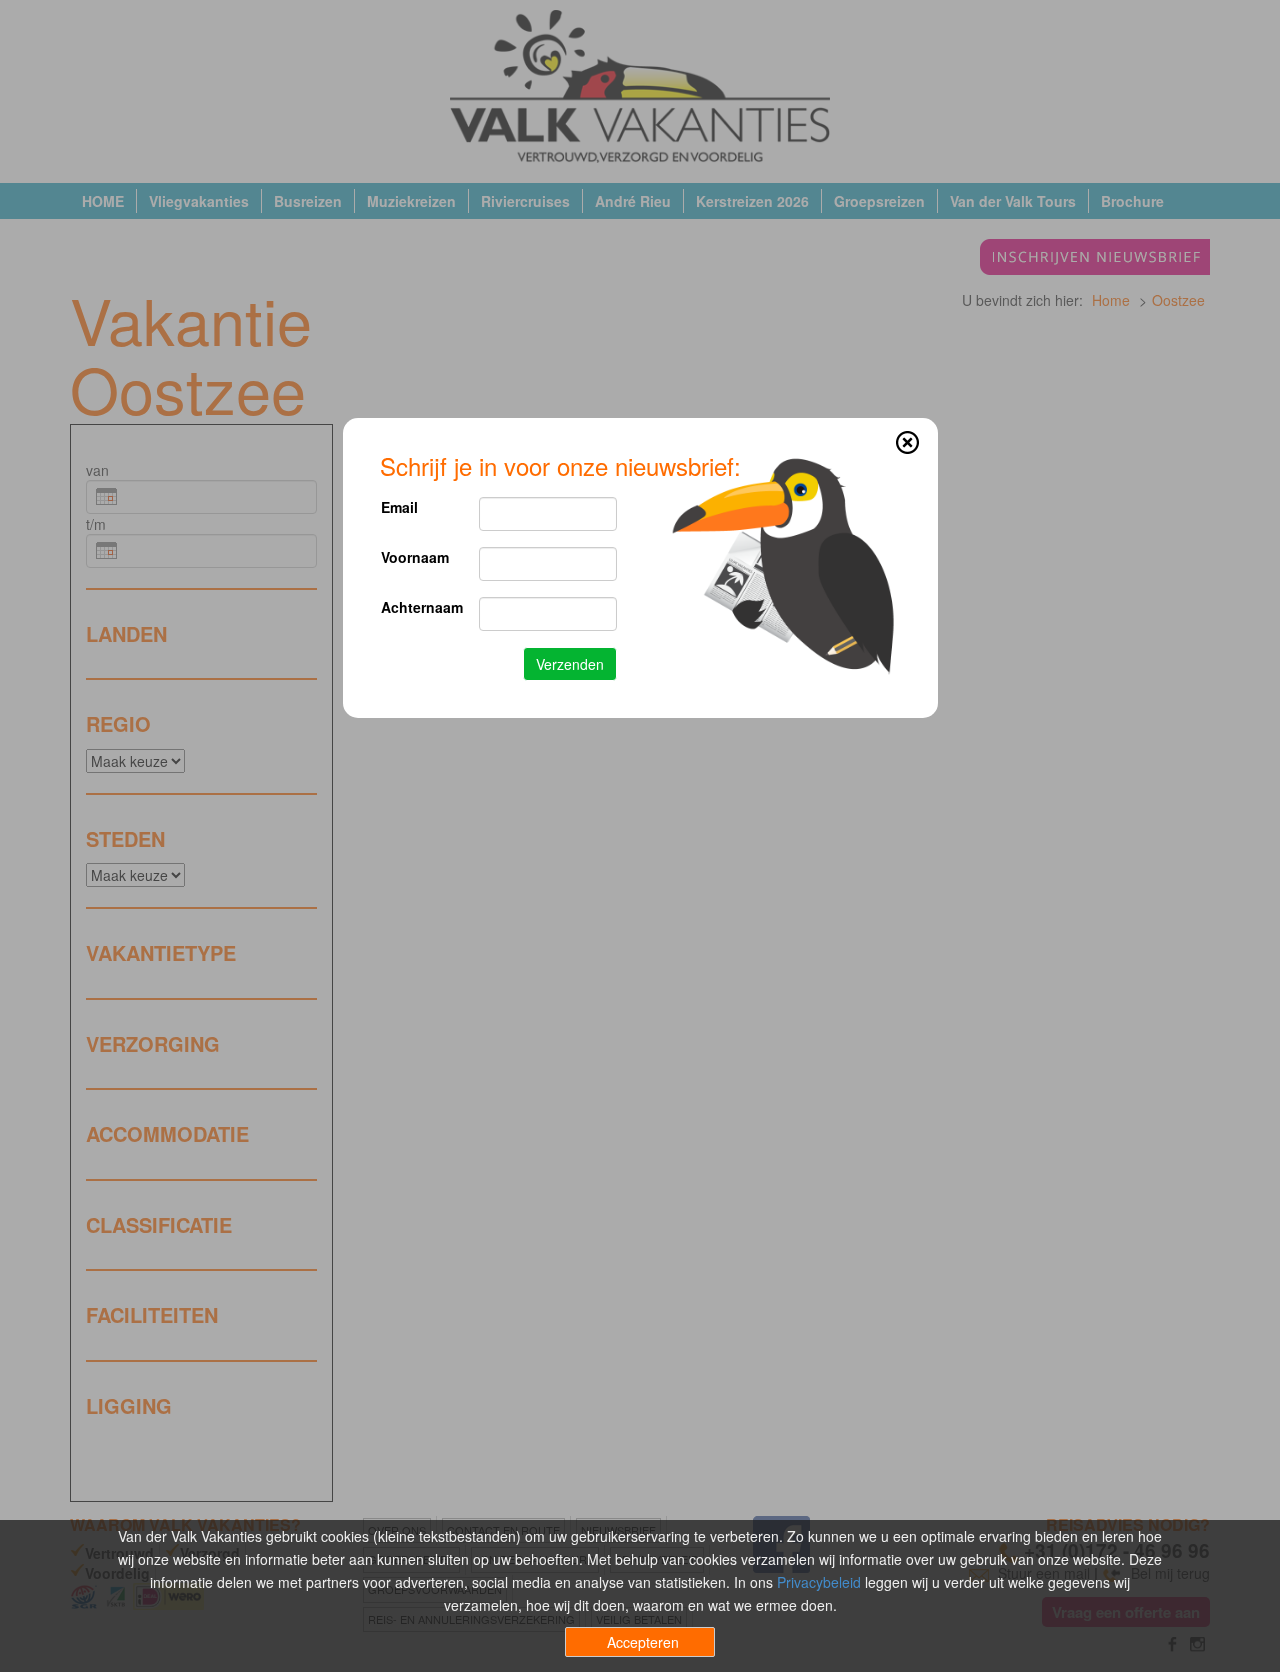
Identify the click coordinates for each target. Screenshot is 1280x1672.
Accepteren (643, 1642)
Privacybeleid (819, 1582)
